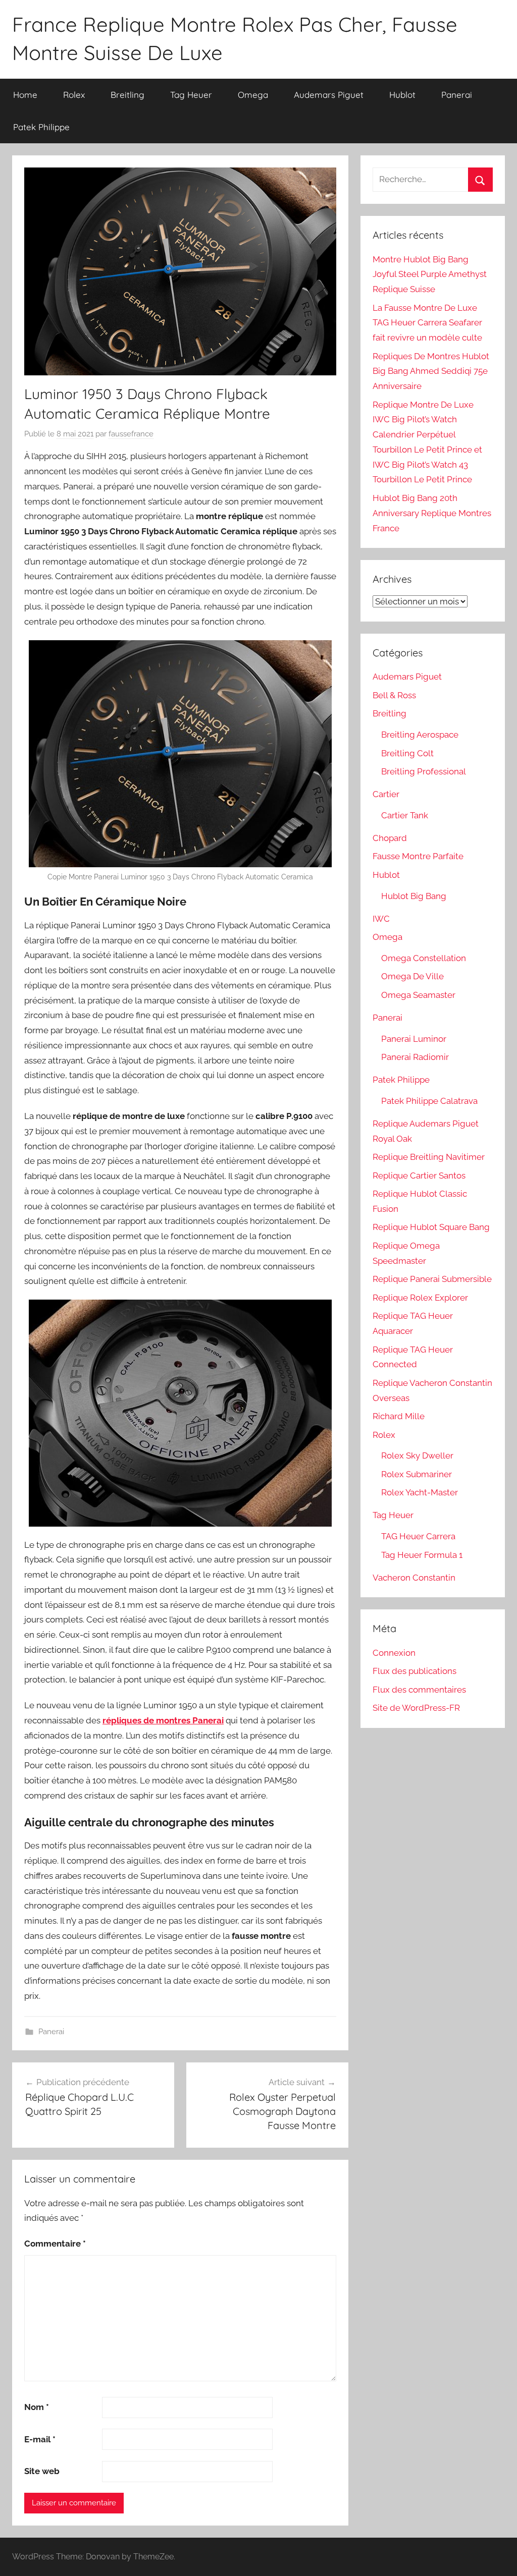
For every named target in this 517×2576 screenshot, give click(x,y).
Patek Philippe (41, 127)
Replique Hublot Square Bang (431, 1227)
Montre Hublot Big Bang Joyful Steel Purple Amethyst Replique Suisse (430, 274)
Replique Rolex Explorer (420, 1298)
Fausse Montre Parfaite (418, 856)
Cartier (386, 794)
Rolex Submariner (417, 1474)
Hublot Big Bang (414, 896)
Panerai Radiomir (415, 1057)
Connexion (394, 1653)
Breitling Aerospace (420, 735)
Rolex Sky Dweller (417, 1455)
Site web (42, 2471)
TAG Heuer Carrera (418, 1536)
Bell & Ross (394, 695)
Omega (253, 95)
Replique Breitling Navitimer (429, 1157)
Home (25, 95)
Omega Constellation (424, 958)
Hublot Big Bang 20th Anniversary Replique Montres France (432, 513)
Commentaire (55, 2244)
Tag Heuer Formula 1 (422, 1555)
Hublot (402, 95)
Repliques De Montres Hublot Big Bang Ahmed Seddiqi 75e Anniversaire (431, 371)
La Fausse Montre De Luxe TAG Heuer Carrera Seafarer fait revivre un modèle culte (427, 323)
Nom (37, 2407)
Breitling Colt (407, 753)
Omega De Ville (412, 976)
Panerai (457, 95)
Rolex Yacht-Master (420, 1492)
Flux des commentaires (419, 1690)
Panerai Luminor (414, 1039)
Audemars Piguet (329, 95)
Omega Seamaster (418, 995)
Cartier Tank (405, 815)
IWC (381, 919)
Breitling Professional (424, 771)
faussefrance (131, 434)
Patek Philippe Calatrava (429, 1101)
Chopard (390, 838)
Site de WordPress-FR (416, 1708)
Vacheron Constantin (414, 1578)
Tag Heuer (191, 95)
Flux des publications (415, 1671)
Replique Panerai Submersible (432, 1279)
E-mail (40, 2439)
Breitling (127, 95)
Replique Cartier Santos (419, 1175)
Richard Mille (399, 1416)
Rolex (74, 95)
